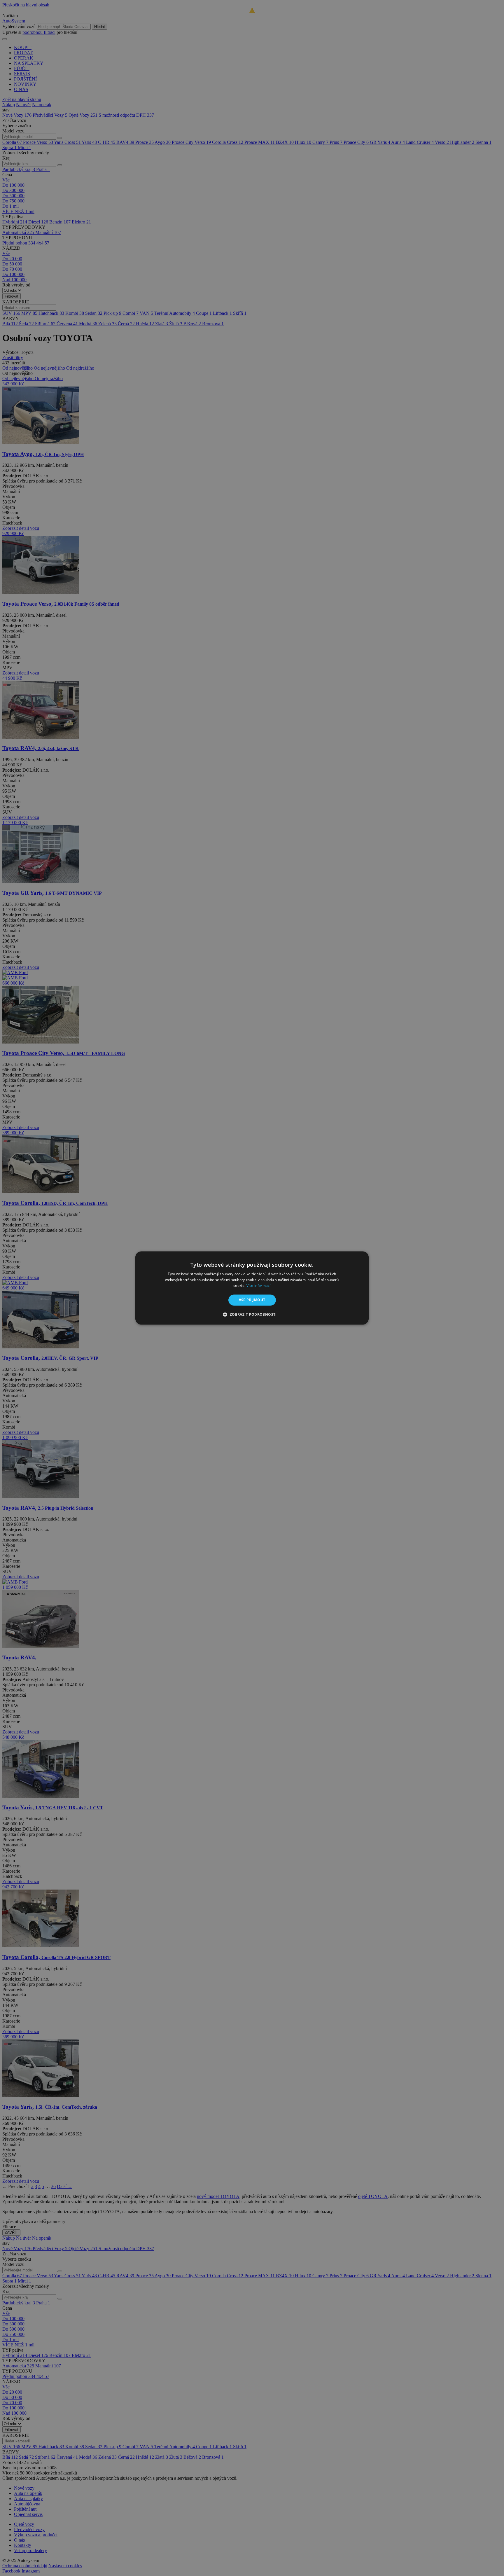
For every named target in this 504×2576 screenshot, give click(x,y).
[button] (252, 1315)
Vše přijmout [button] (252, 1300)
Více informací (259, 1286)
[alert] (252, 1288)
